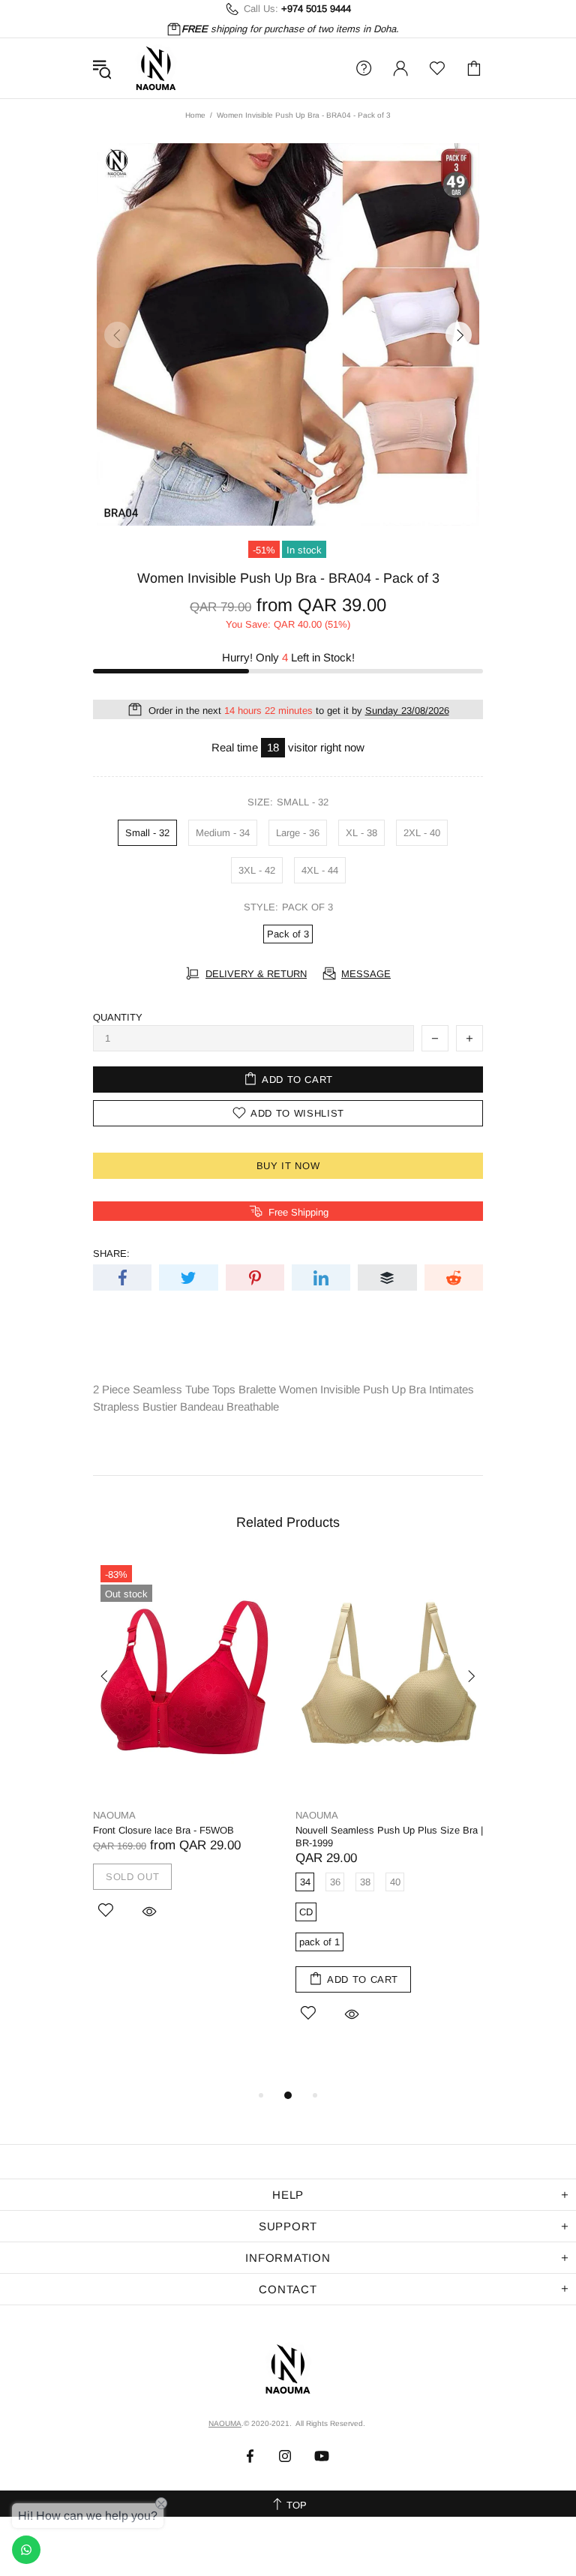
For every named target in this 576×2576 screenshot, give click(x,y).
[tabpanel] (187, 1758)
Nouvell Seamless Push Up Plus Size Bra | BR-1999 (389, 1837)
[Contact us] (26, 2550)
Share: (111, 1254)
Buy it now (288, 1166)
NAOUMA (156, 68)
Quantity (118, 1017)
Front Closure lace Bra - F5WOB (163, 1830)
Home (195, 115)
